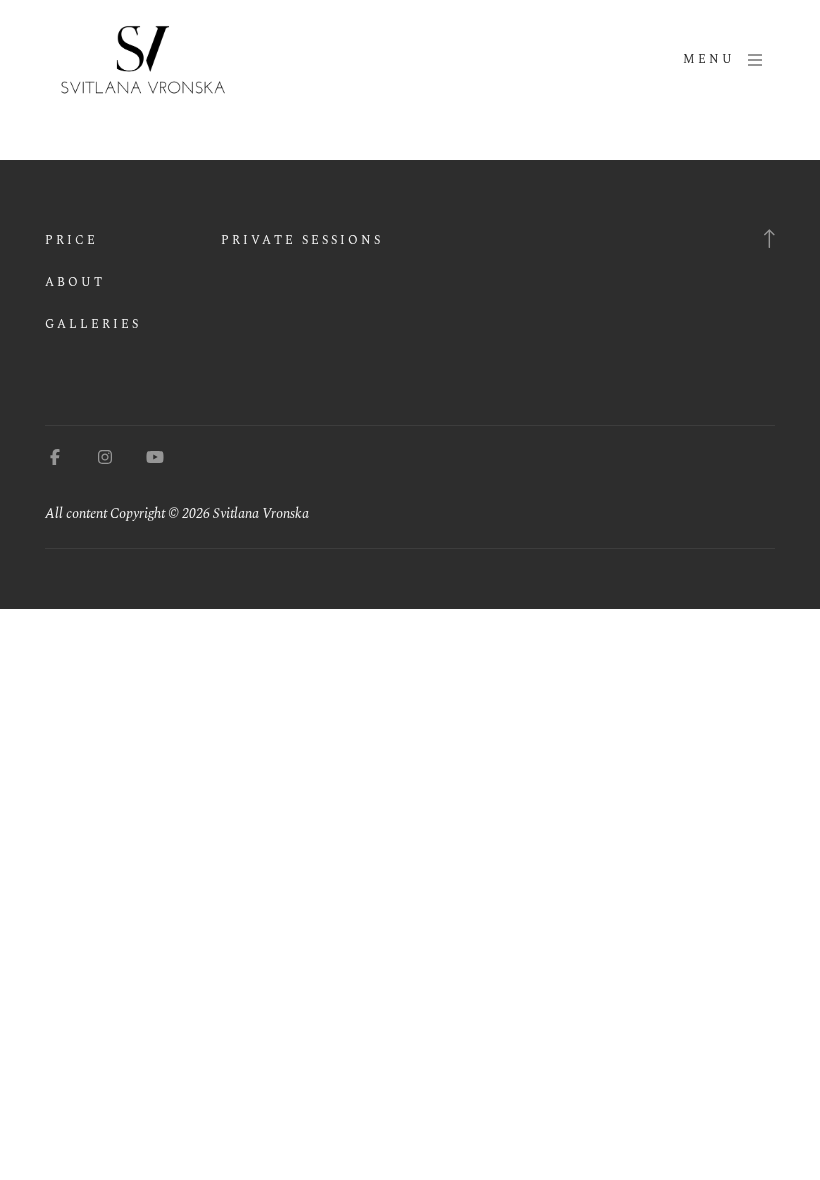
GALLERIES (93, 324)
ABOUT (75, 282)
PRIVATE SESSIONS (302, 240)
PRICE (71, 240)
